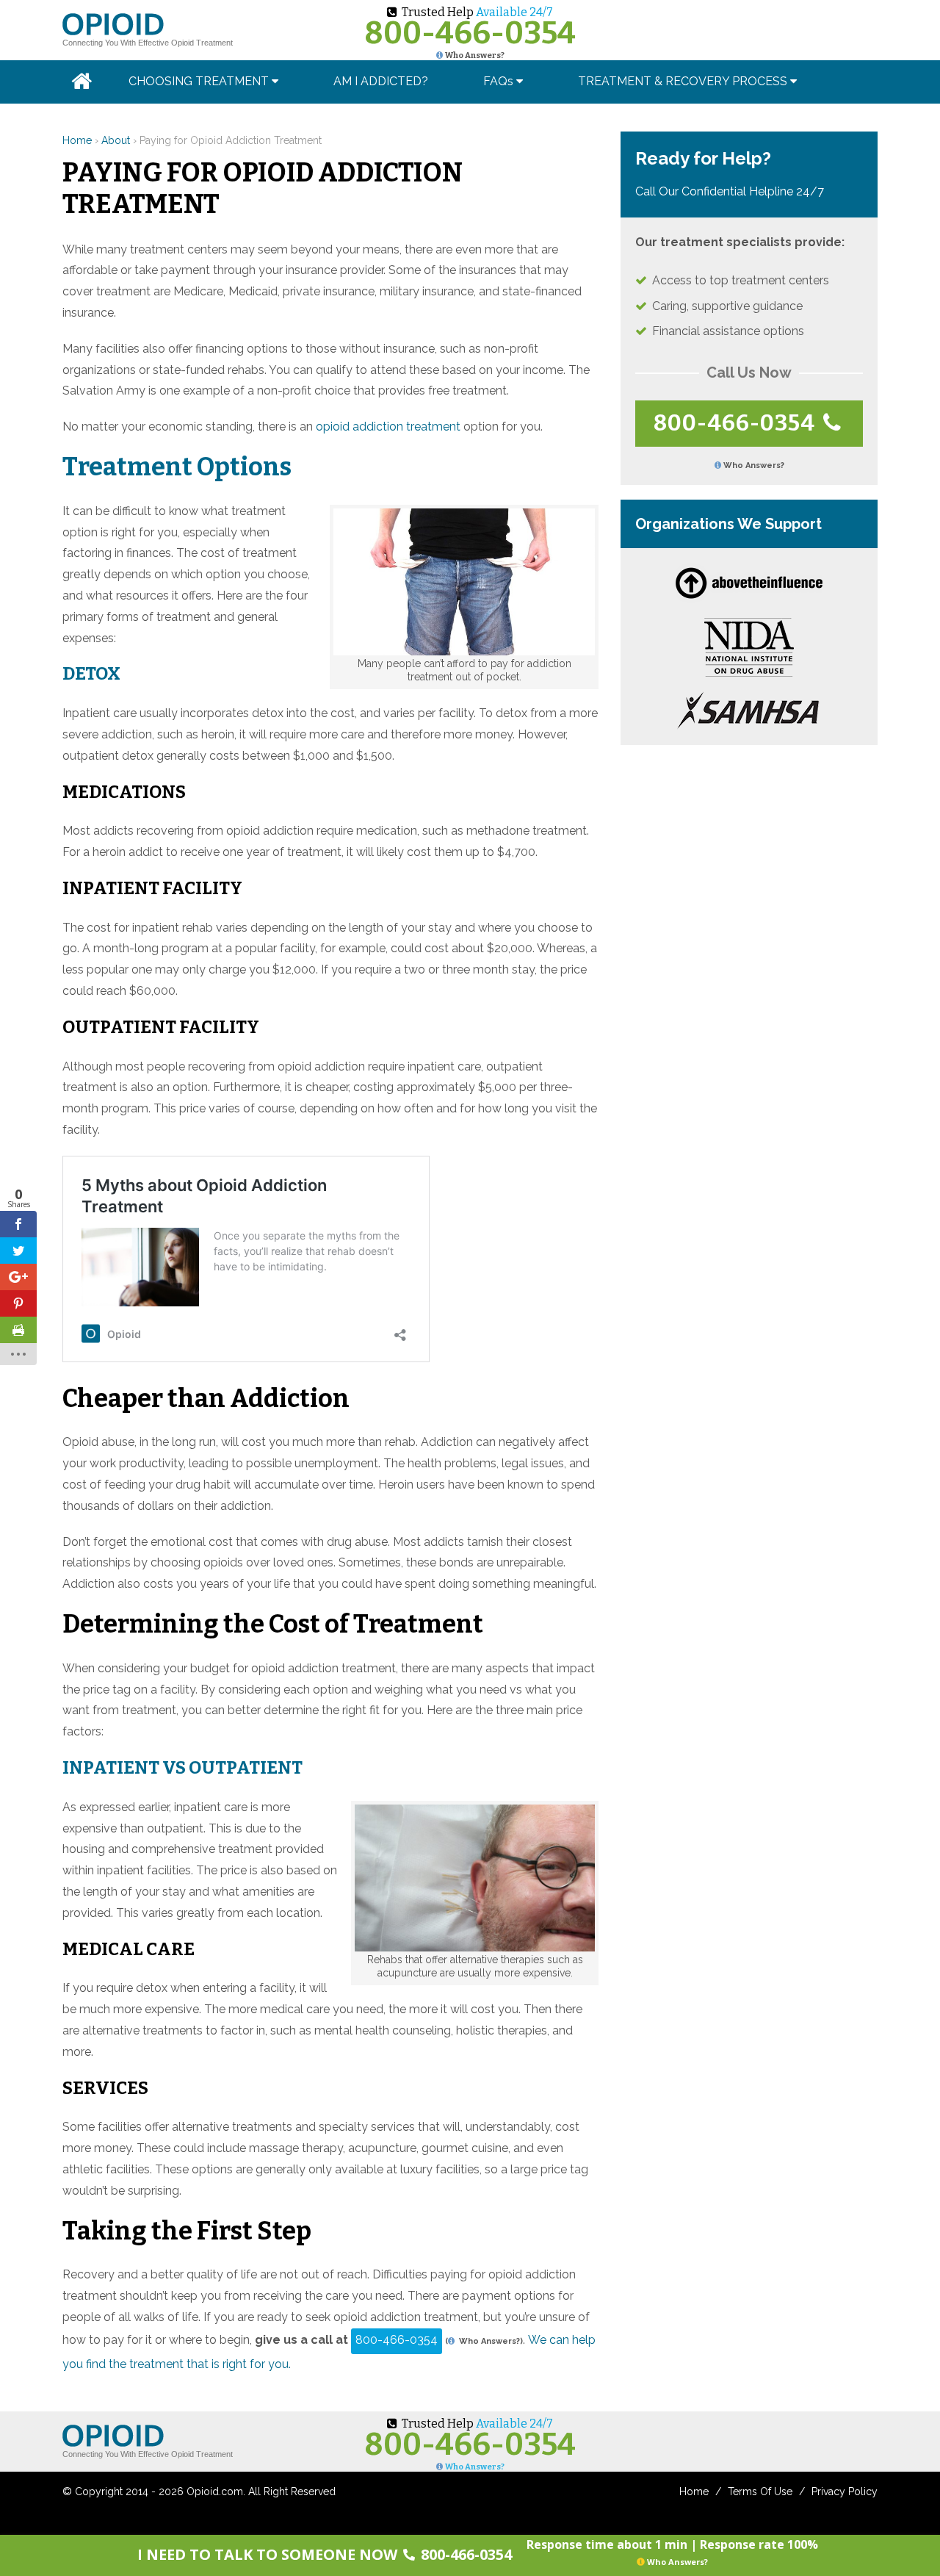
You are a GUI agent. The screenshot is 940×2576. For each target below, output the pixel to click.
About (116, 140)
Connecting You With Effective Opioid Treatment (148, 43)
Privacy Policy (845, 2492)
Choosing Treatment (200, 81)
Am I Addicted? (381, 81)
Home (77, 140)
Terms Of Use (760, 2492)
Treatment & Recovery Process (684, 81)
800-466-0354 (470, 33)
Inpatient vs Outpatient (182, 1768)
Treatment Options (177, 467)
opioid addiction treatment (388, 427)
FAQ (498, 81)
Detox (91, 674)
